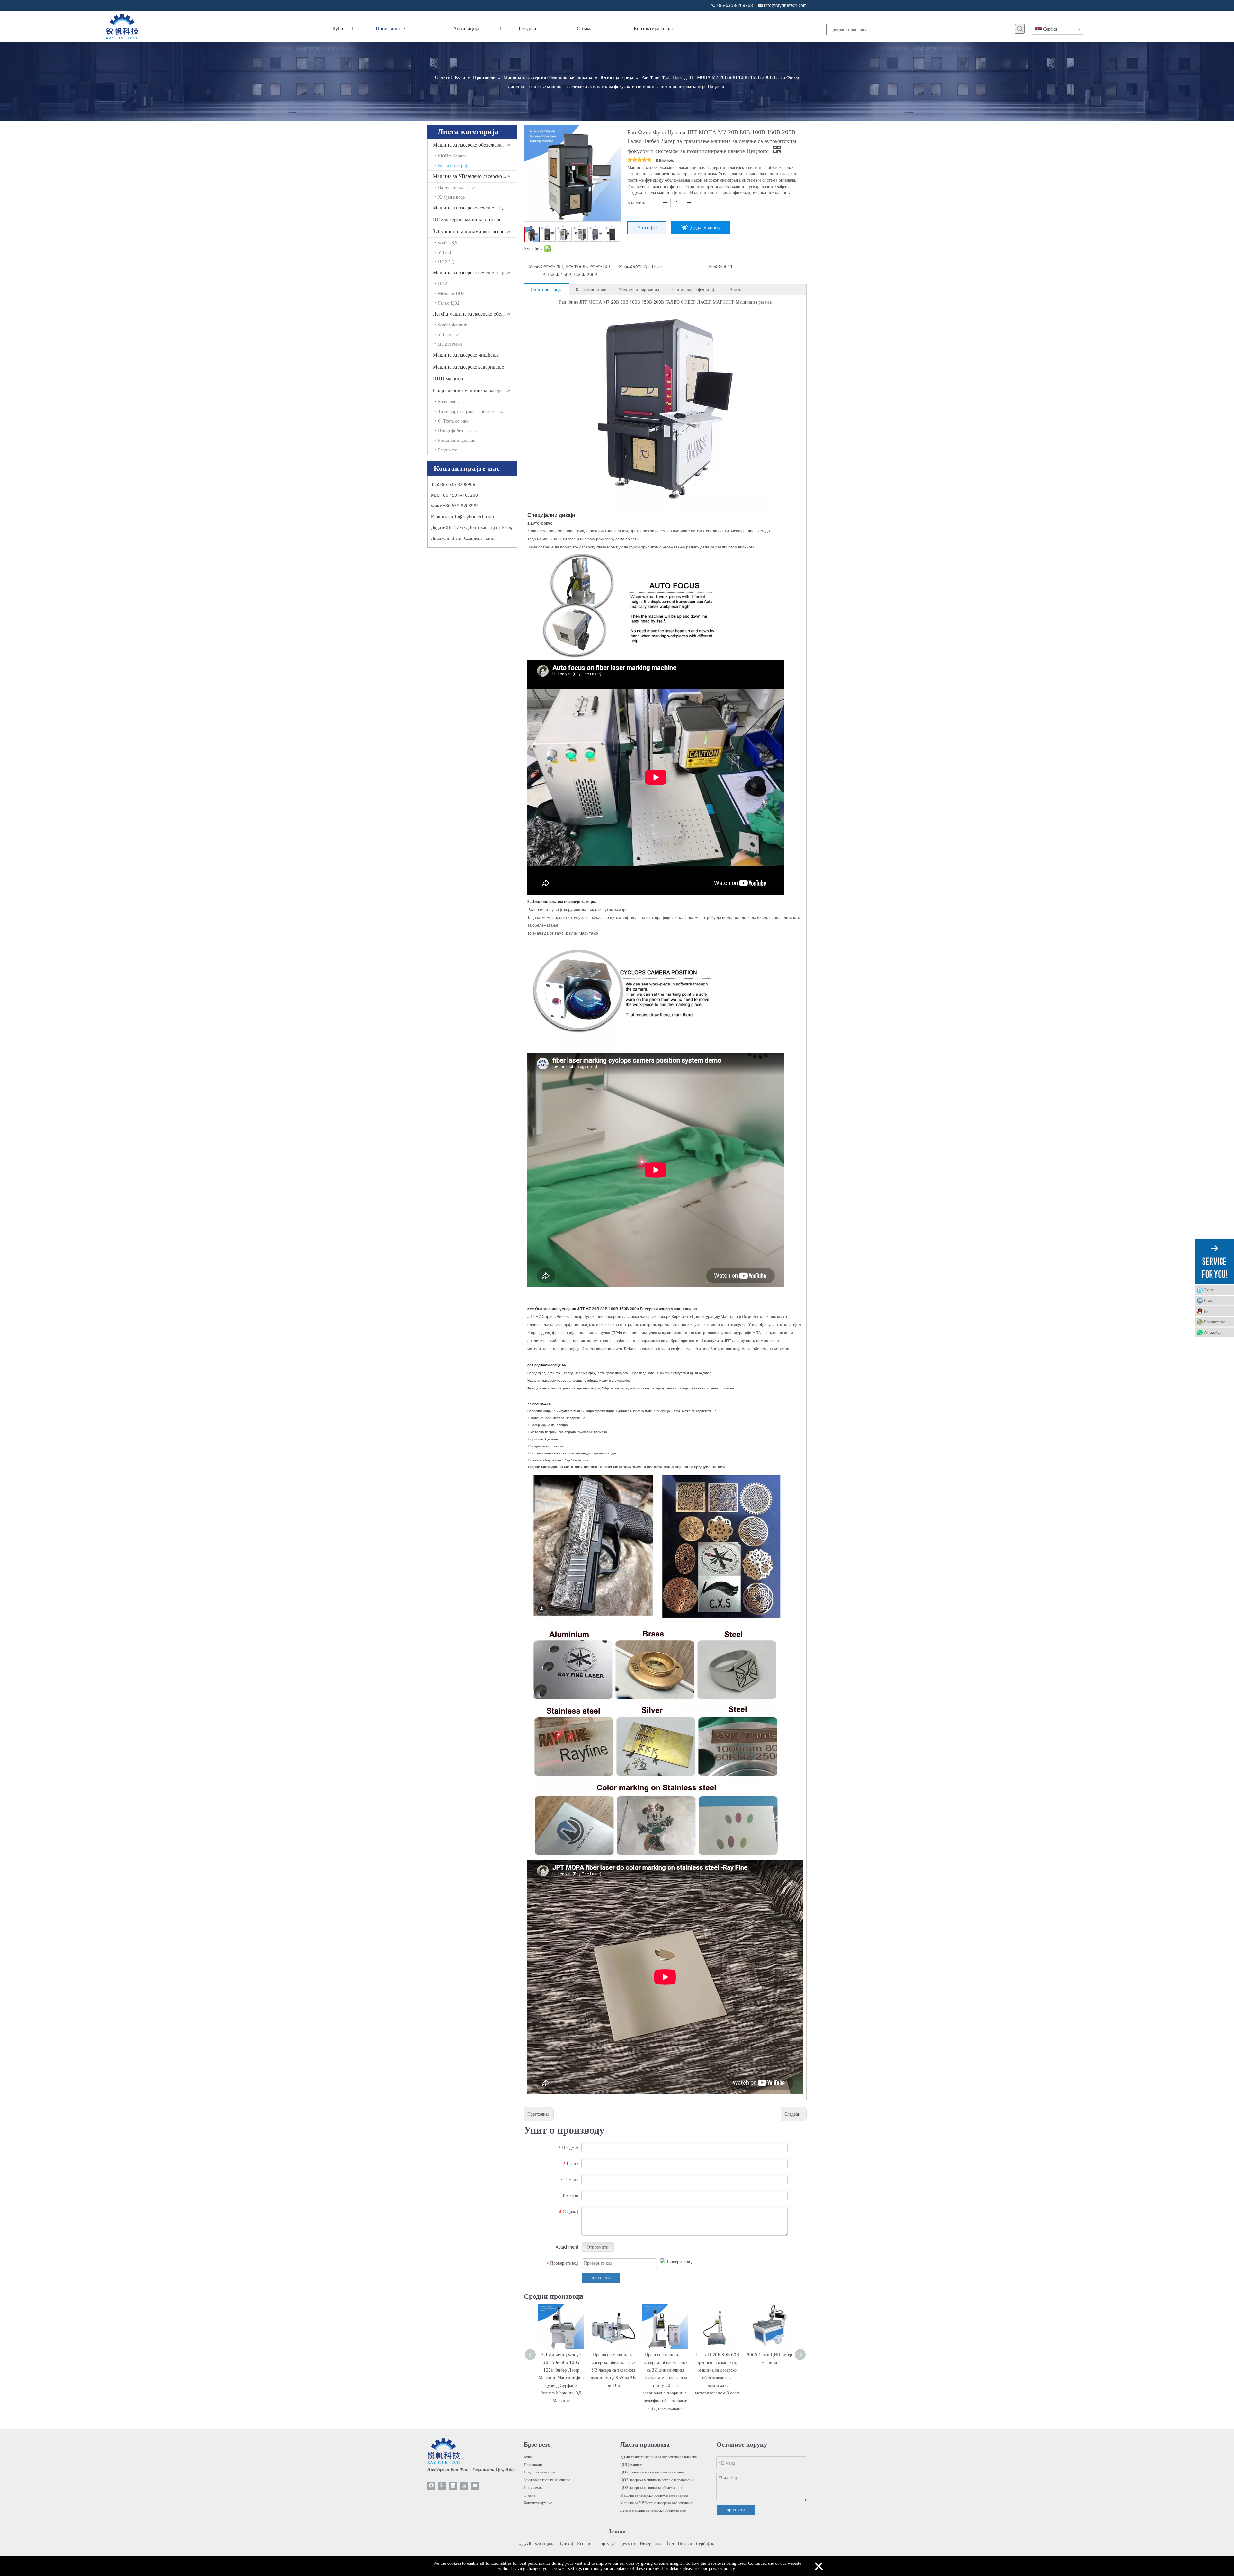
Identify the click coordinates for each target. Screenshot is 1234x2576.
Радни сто (448, 450)
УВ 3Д (445, 252)
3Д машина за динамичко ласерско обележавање (475, 232)
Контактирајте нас (538, 2503)
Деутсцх (628, 2544)
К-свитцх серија (454, 165)
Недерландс (651, 2544)
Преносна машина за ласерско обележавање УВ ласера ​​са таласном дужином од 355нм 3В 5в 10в (613, 2370)
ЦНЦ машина (448, 379)
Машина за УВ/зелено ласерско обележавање (475, 176)
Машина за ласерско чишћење (466, 355)
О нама (530, 2495)
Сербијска (706, 2544)
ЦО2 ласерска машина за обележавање (475, 220)
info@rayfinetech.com (785, 5)
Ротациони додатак (457, 440)
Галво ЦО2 (449, 303)
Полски (685, 2544)
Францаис (545, 2544)
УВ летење (448, 334)
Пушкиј (566, 2544)
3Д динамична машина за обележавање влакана (658, 2457)
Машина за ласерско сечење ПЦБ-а (471, 208)
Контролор (448, 402)
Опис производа (546, 290)
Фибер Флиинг (452, 325)
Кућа (528, 2457)
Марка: (626, 266)
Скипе (1209, 1290)
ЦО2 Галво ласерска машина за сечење (652, 2472)
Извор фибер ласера (457, 431)
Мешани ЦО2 (451, 293)
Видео (735, 290)
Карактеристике (591, 290)
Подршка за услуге (539, 2472)
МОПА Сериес (452, 156)
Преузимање (534, 2488)
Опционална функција (694, 290)
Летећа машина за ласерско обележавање (475, 314)
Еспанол (585, 2544)
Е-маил (1210, 1300)
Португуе (606, 2544)
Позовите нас (1215, 1322)
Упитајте (647, 228)
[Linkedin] (453, 2486)
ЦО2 (443, 284)
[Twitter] (464, 2486)
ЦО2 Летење (450, 344)
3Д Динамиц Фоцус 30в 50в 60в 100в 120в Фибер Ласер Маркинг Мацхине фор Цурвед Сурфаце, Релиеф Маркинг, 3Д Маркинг (561, 2378)
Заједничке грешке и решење (547, 2480)
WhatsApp (1213, 1332)
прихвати (601, 2278)
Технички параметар (639, 290)
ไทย (670, 2544)
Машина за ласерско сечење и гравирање (475, 273)
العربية (525, 2544)
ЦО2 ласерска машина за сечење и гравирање (657, 2480)
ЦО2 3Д (446, 262)
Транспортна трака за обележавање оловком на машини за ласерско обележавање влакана (478, 411)
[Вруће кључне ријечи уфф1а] (1020, 29)
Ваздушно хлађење (456, 187)
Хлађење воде (451, 197)
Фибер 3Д (448, 243)
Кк (1206, 1311)
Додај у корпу (705, 228)
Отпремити (598, 2247)
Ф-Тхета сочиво (453, 421)
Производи (533, 2465)
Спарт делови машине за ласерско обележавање (475, 391)
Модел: (536, 266)
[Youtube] (475, 2486)
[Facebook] (431, 2486)
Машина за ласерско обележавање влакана (475, 145)
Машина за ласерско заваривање (468, 367)
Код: (713, 266)
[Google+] (442, 2486)
